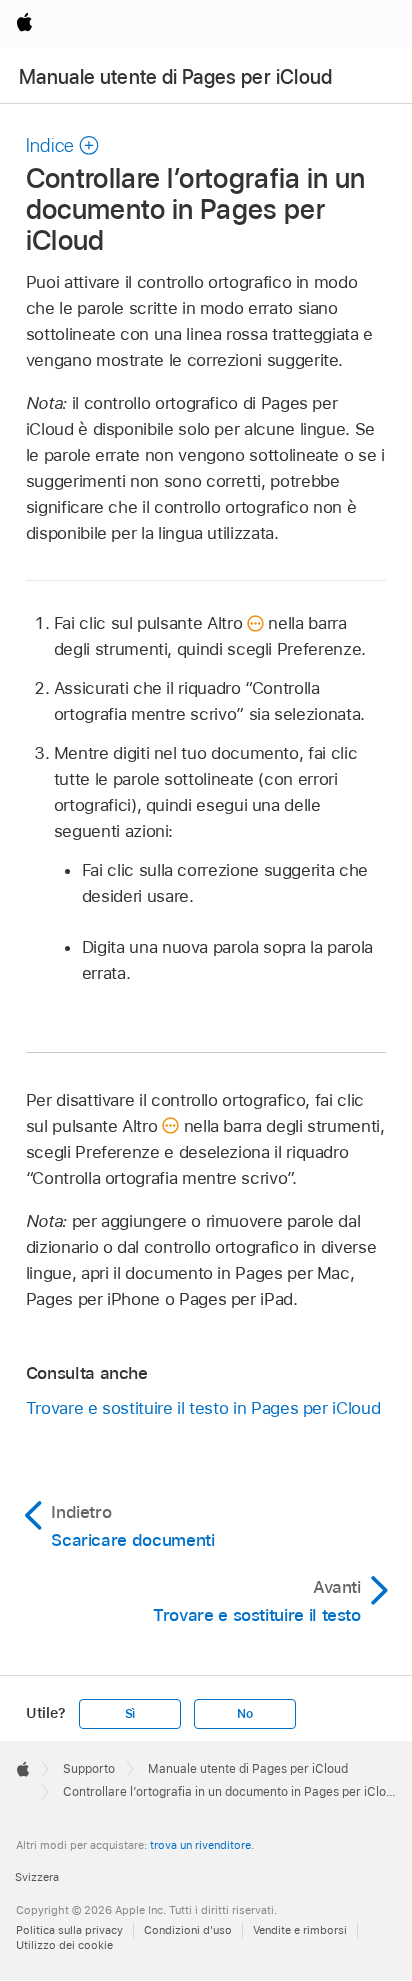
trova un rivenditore (200, 1845)
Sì (130, 1714)
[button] (63, 145)
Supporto (89, 1769)
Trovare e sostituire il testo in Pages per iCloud (203, 1408)
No (245, 1714)
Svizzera (37, 1877)
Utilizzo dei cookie (64, 1945)
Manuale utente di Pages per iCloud (176, 77)
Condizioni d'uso (188, 1930)
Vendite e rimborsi (300, 1930)
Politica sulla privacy (69, 1930)
